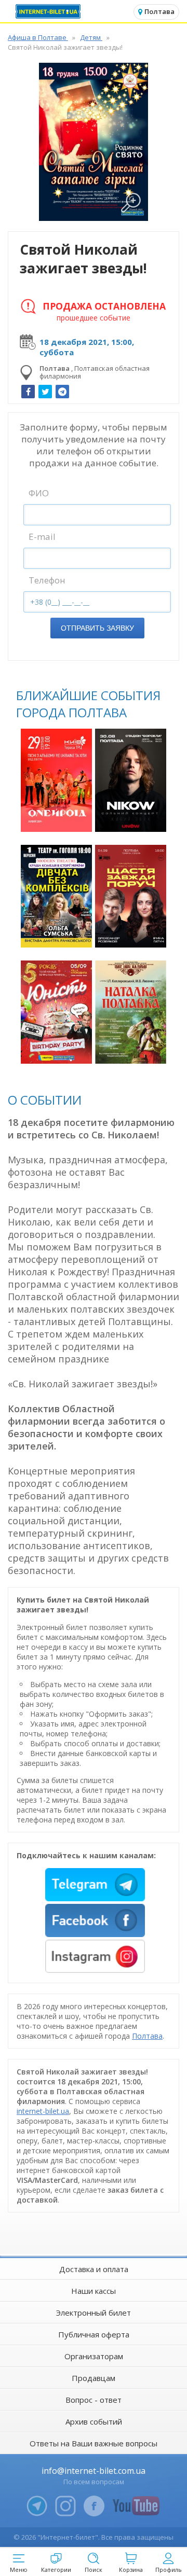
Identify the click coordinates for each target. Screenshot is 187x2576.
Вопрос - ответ (94, 2400)
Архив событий (94, 2421)
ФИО (39, 493)
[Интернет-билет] (49, 11)
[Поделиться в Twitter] (45, 392)
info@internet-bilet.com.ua (94, 2471)
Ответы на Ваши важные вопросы (94, 2443)
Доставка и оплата (94, 2269)
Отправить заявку (97, 628)
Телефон (47, 580)
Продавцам (94, 2378)
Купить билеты (58, 818)
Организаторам (94, 2356)
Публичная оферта (94, 2334)
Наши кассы (94, 2291)
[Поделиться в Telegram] (62, 392)
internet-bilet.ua (43, 2111)
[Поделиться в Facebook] (28, 392)
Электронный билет (94, 2313)
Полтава (147, 2036)
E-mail (42, 537)
